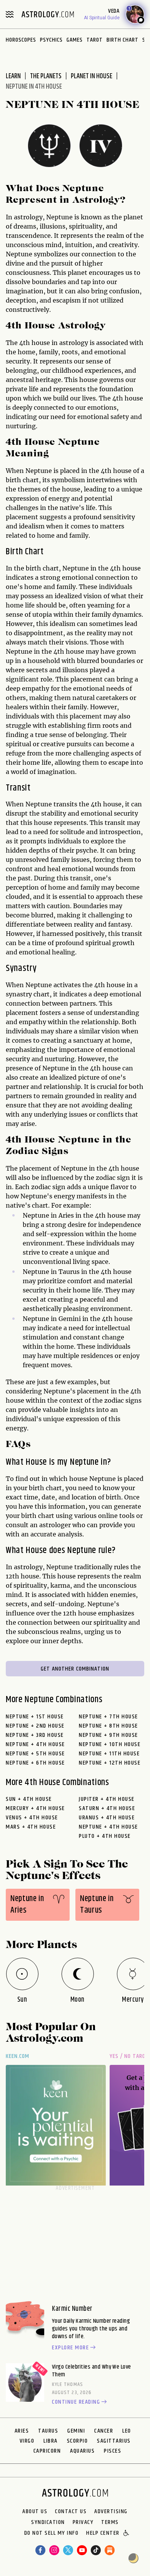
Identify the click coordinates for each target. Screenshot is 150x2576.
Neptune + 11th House (109, 1754)
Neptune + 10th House (110, 1744)
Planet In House (92, 76)
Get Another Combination (75, 1669)
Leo (127, 2431)
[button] (127, 2534)
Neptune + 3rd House (35, 1735)
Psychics (51, 40)
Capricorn (47, 2451)
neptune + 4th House (108, 1827)
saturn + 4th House (107, 1808)
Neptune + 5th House (35, 1754)
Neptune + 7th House (108, 1717)
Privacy (83, 2522)
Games (75, 40)
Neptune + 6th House (35, 1763)
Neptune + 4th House (35, 1744)
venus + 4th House (32, 1818)
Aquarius (82, 2451)
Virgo (27, 2441)
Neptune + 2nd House (35, 1726)
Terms (110, 2522)
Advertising (111, 2512)
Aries (22, 2431)
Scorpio (77, 2441)
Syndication (48, 2522)
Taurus (48, 2431)
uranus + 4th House (107, 1818)
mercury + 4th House (35, 1808)
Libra (51, 2441)
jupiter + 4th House (107, 1799)
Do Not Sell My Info (52, 2534)
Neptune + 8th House (108, 1726)
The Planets (46, 76)
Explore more (70, 2348)
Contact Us (71, 2512)
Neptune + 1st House (35, 1717)
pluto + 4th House (105, 1836)
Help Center (103, 2534)
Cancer (104, 2431)
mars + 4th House (31, 1827)
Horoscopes (21, 40)
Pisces (112, 2451)
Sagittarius (114, 2441)
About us (35, 2512)
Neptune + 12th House (110, 1763)
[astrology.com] (48, 14)
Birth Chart (122, 40)
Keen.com (18, 2056)
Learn (13, 76)
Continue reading (76, 2402)
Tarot (95, 40)
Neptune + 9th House (108, 1735)
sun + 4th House (29, 1799)
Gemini (76, 2431)
